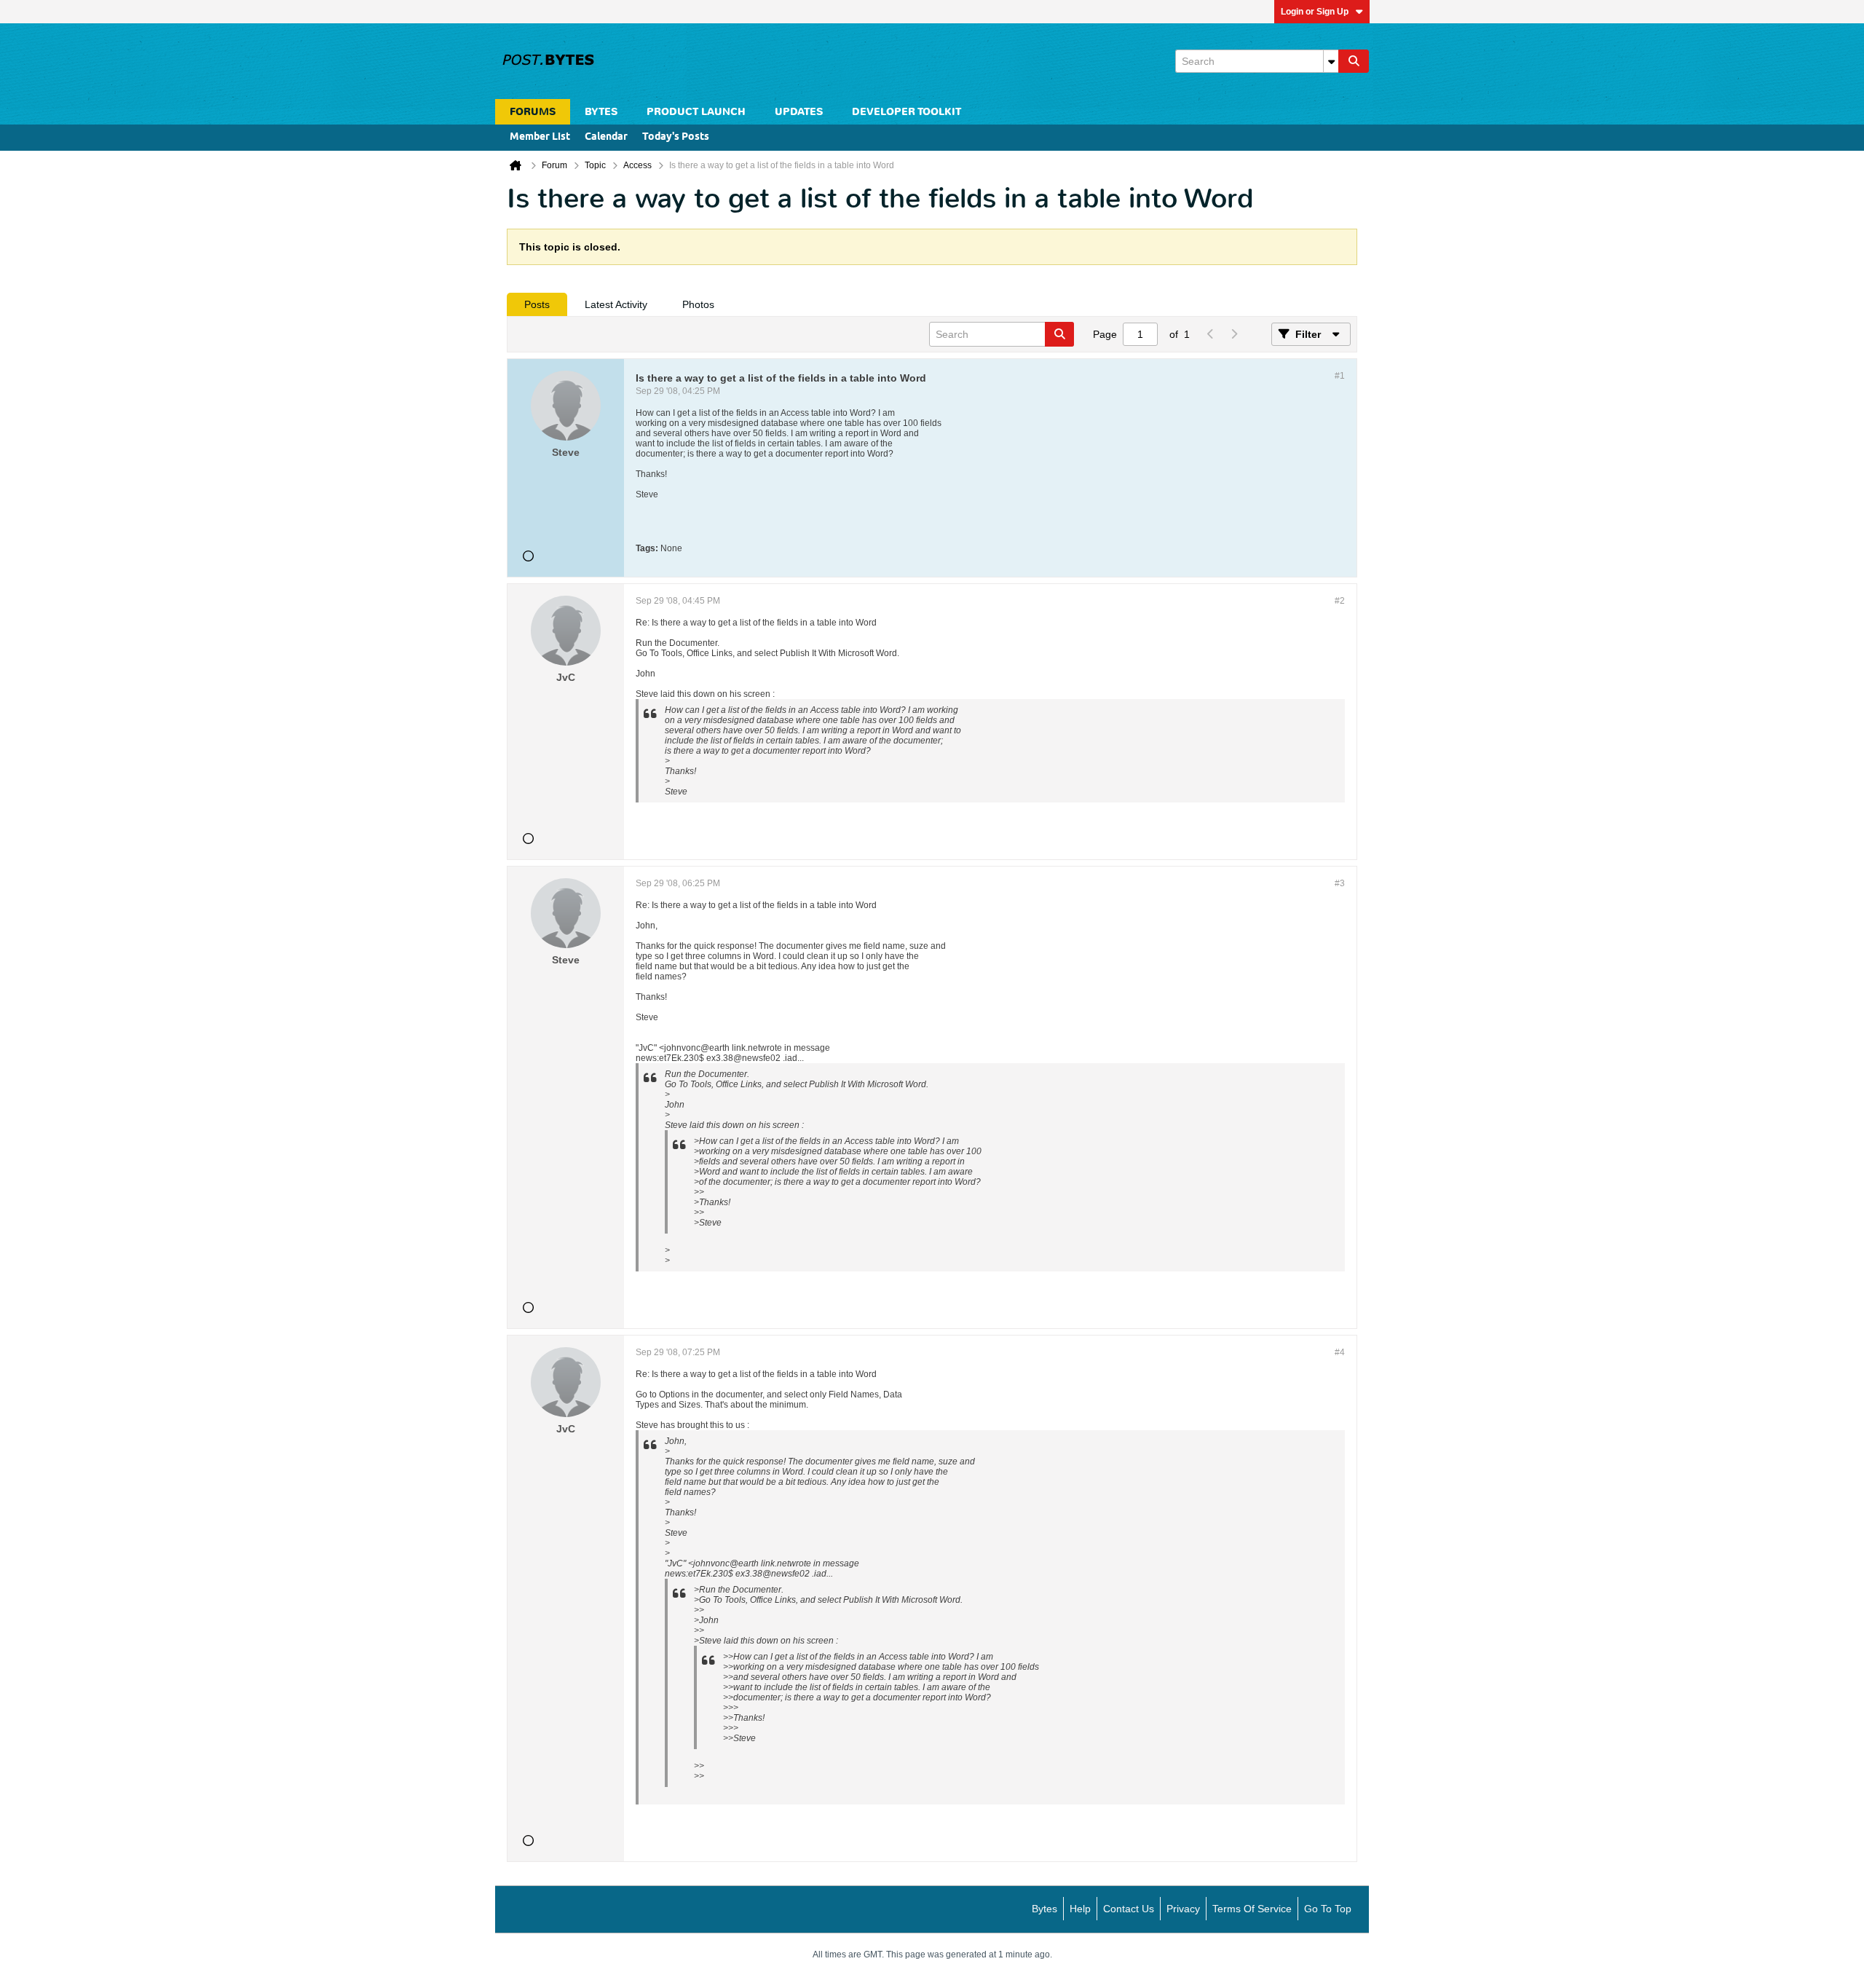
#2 (1340, 601)
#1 (1340, 376)
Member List (540, 137)
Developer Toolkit (907, 112)
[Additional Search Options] (1331, 61)
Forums (533, 112)
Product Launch (696, 112)
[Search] (1354, 61)
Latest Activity (616, 304)
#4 (1340, 1352)
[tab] (537, 304)
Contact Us (1129, 1909)
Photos (698, 304)
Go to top (1328, 1909)
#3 (1340, 883)
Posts (537, 304)
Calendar (606, 137)
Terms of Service (1252, 1909)
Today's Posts (676, 137)
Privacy (1183, 1909)
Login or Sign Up (1315, 12)
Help (1080, 1909)
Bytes (1044, 1909)
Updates (799, 112)
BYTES (601, 112)
